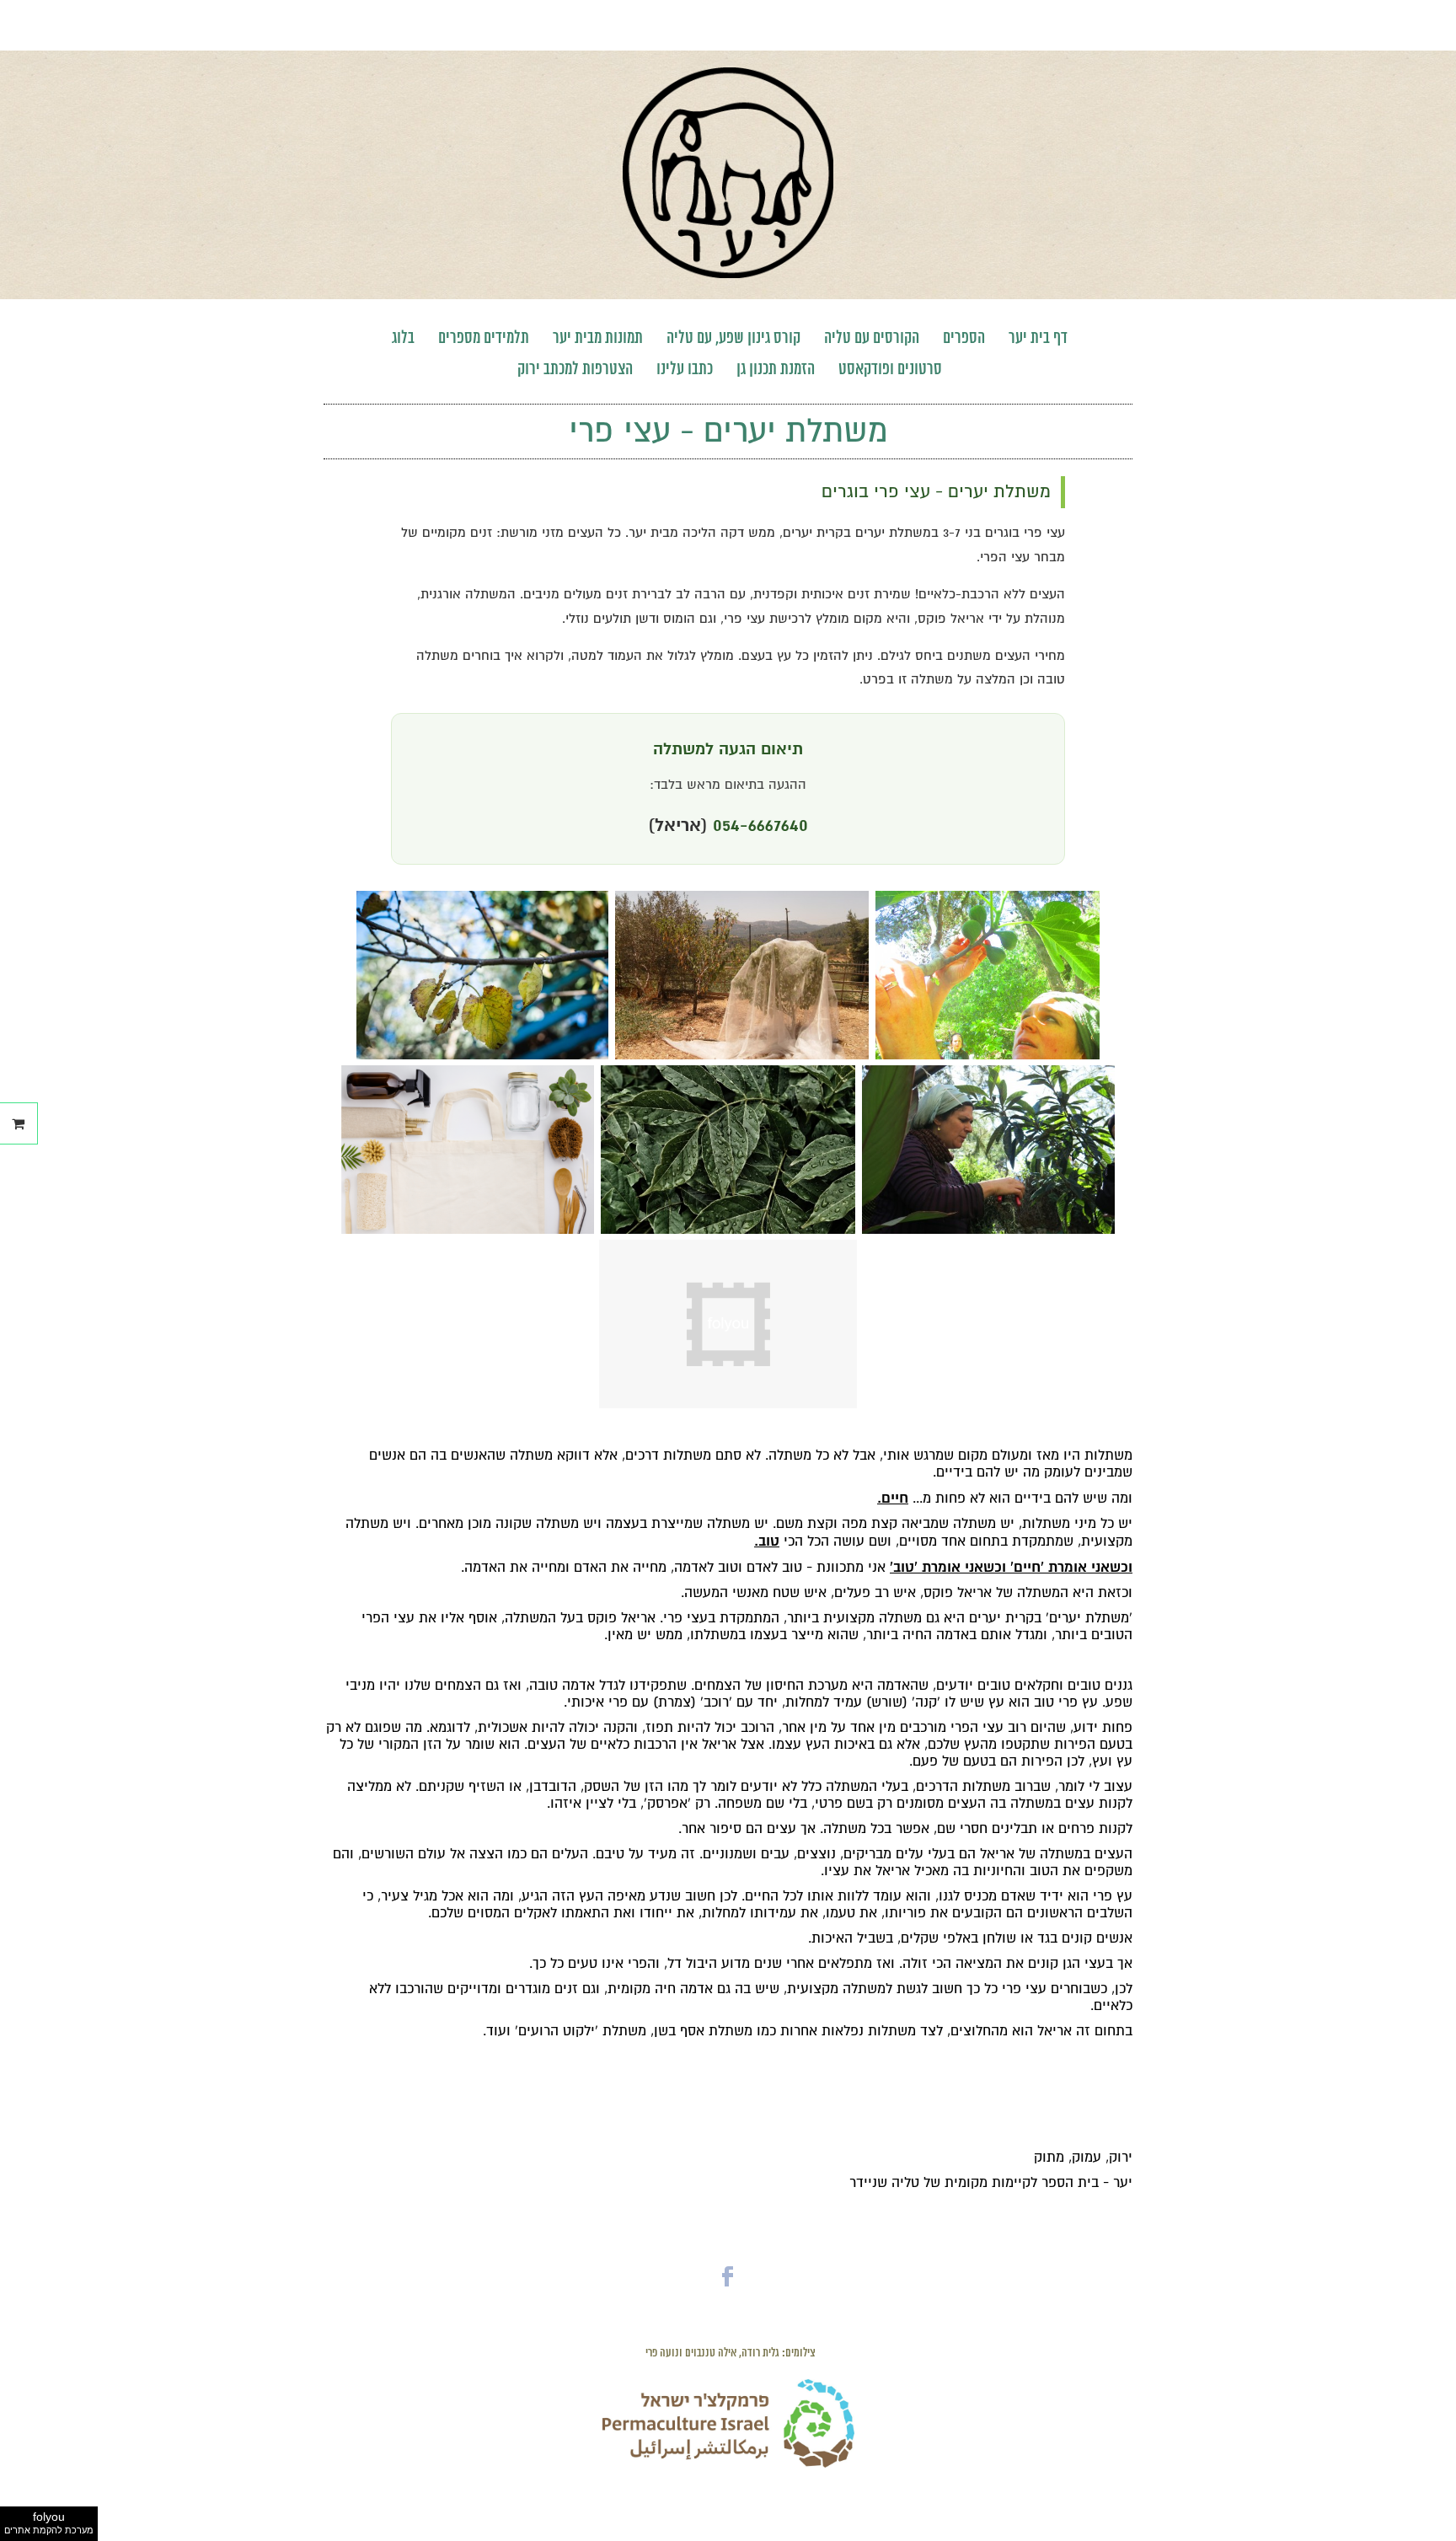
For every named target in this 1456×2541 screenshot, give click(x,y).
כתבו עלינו (685, 370)
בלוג (403, 338)
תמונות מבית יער (598, 338)
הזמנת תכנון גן (776, 370)
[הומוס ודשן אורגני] (468, 1230)
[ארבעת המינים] (742, 1055)
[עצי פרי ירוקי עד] (728, 1230)
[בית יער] (728, 274)
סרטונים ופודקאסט (890, 370)
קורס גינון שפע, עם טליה (733, 338)
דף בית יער (1038, 338)
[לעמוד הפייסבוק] (728, 2291)
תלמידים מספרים (484, 338)
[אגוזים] (989, 1230)
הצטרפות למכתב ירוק (575, 370)
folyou (49, 2522)
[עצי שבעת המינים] (988, 1055)
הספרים (964, 338)
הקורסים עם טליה (872, 338)
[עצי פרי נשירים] (483, 1055)
